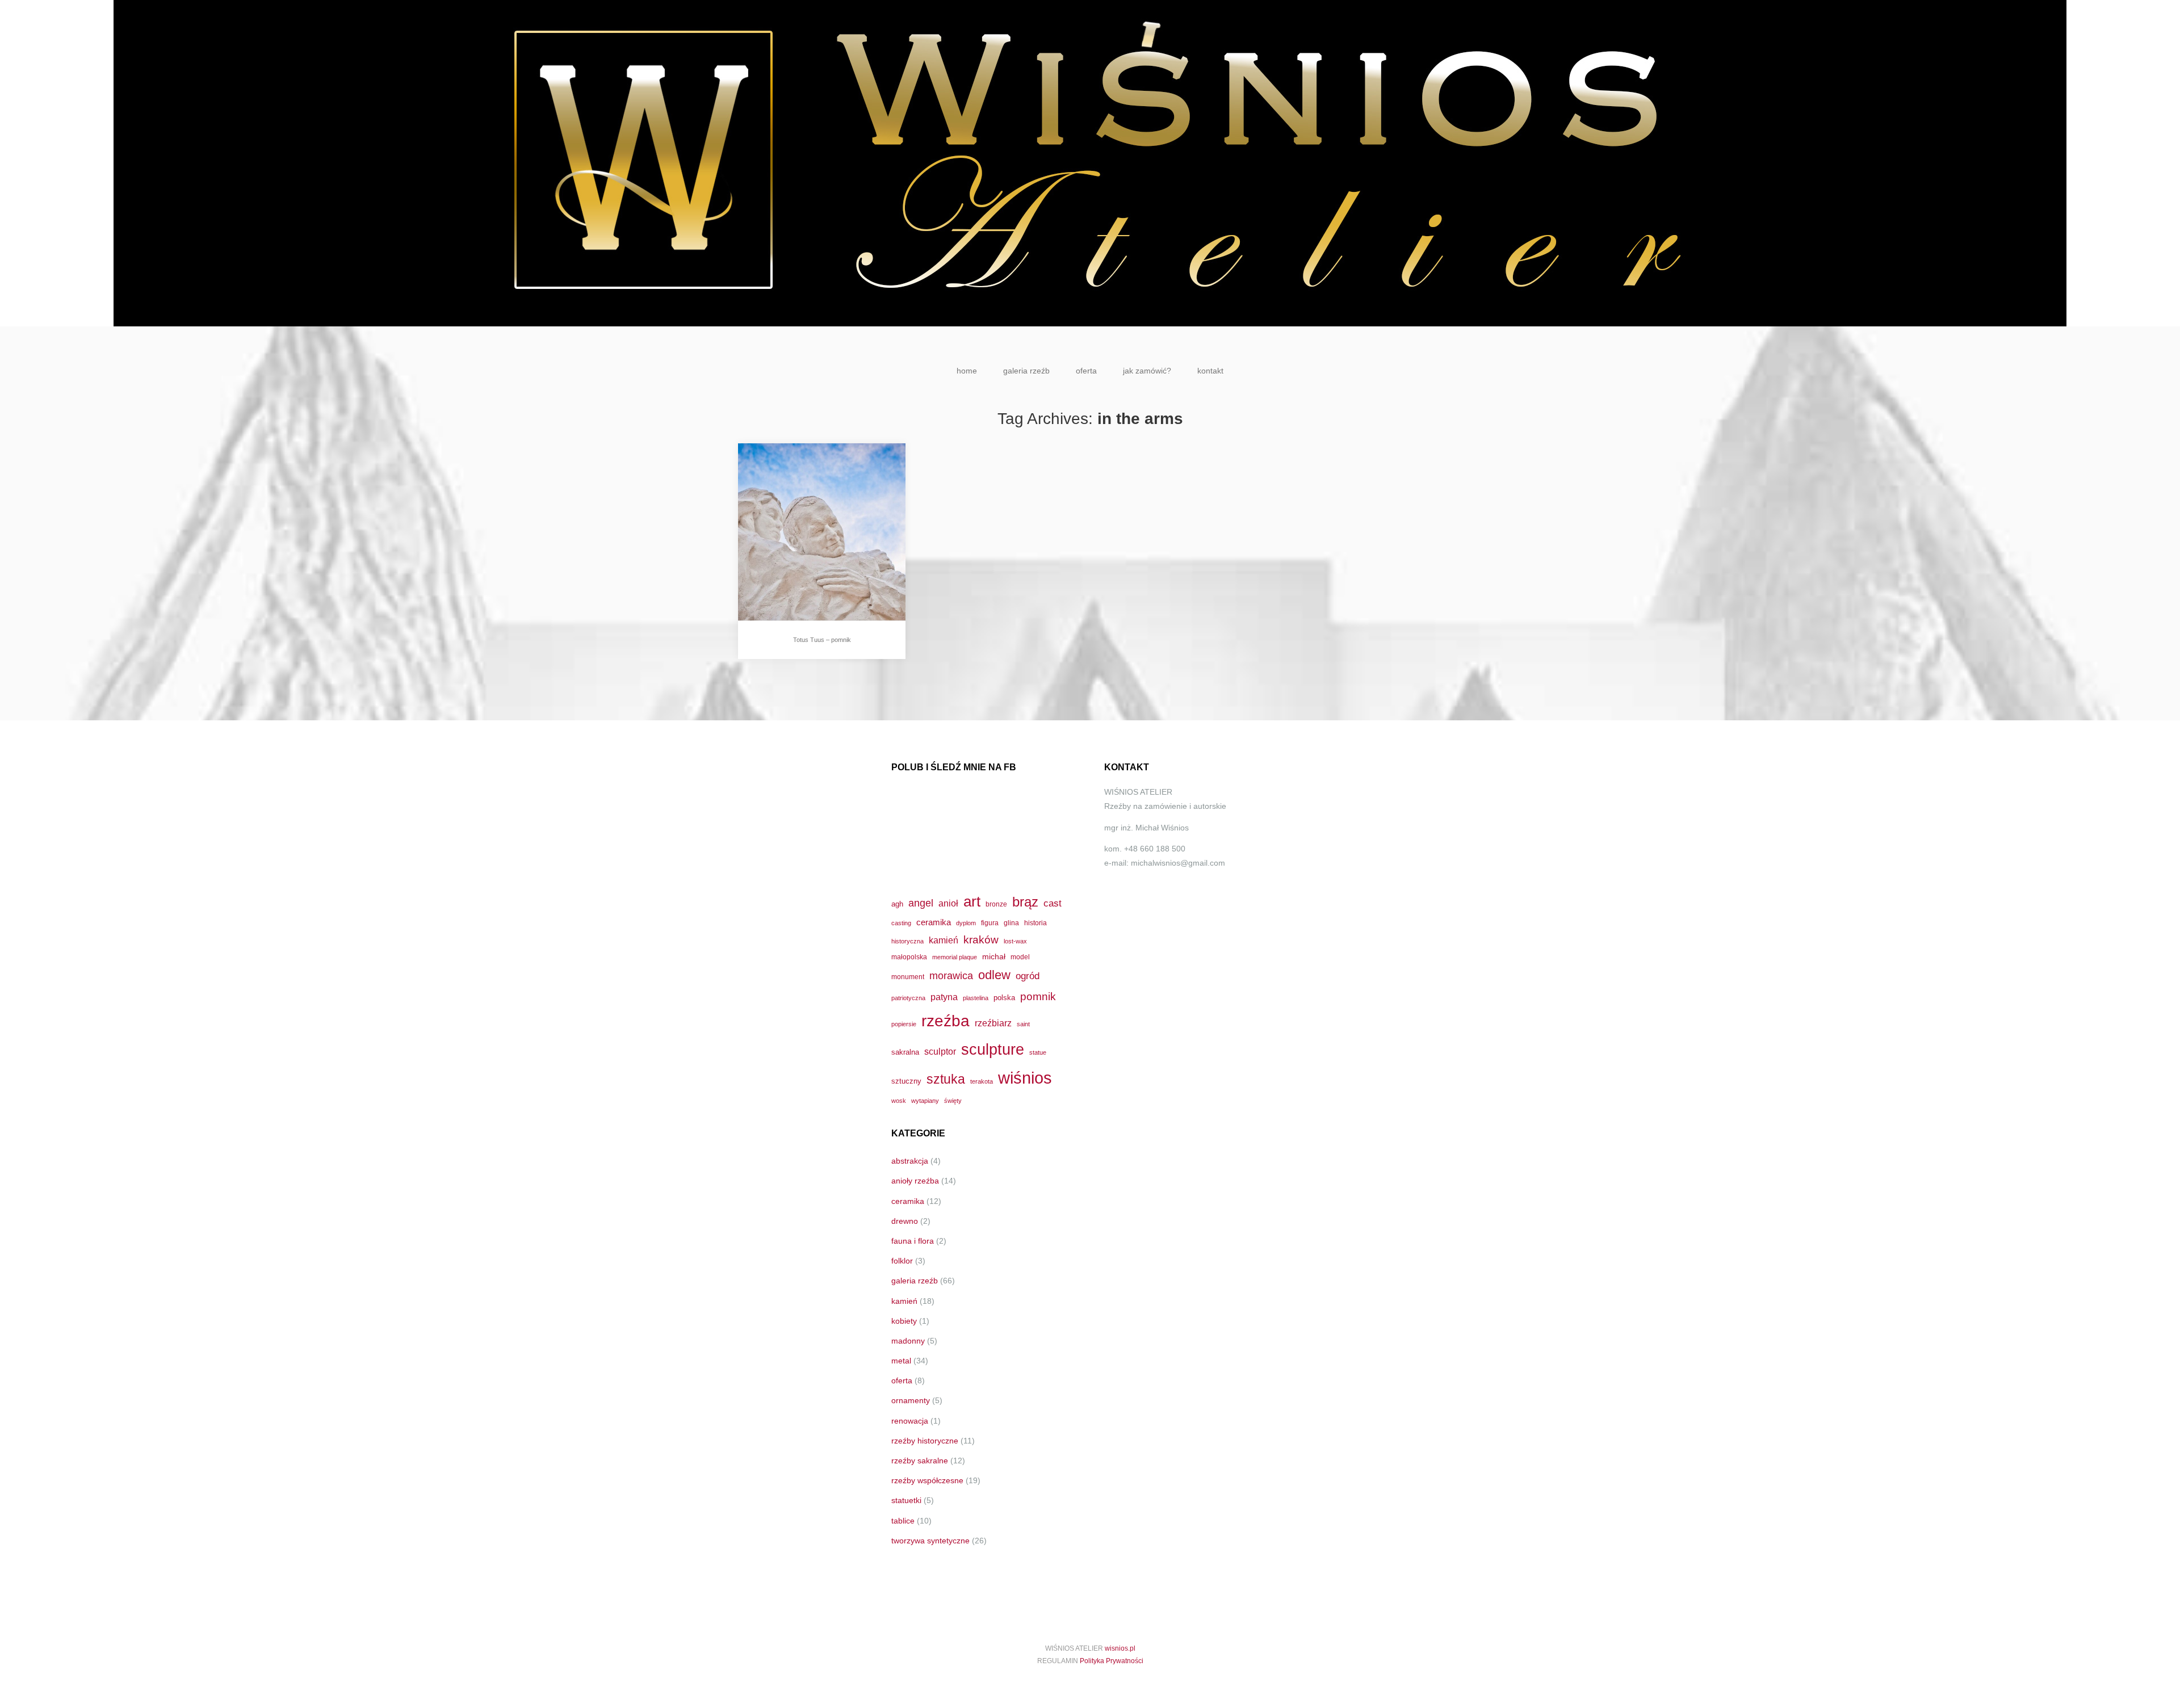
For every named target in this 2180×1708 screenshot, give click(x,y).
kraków (981, 940)
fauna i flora (913, 1241)
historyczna (907, 941)
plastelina (976, 998)
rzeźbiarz (993, 1023)
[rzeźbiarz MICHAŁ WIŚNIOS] (1090, 163)
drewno (905, 1221)
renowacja (910, 1421)
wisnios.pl (1120, 1648)
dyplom (966, 923)
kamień (944, 940)
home (967, 371)
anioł (948, 903)
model (1020, 957)
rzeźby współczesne (927, 1480)
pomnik (1038, 996)
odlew (994, 975)
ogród (1028, 976)
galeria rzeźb (1026, 371)
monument (908, 977)
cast (1053, 903)
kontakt (1210, 371)
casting (901, 923)
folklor (902, 1261)
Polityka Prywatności (1112, 1661)
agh (897, 904)
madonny (908, 1341)
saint (1023, 1024)
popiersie (904, 1024)
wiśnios (1025, 1078)
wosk (899, 1101)
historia (1035, 923)
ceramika (934, 922)
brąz (1025, 902)
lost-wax (1015, 941)
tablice (903, 1521)
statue (1038, 1052)
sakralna (905, 1052)
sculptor (940, 1052)
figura (990, 923)
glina (1011, 923)
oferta (1086, 371)
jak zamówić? (1147, 371)
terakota (982, 1081)
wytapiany (925, 1101)
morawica (951, 975)
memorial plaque (955, 957)
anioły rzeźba (915, 1181)
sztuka (946, 1079)
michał (994, 956)
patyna (944, 997)
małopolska (909, 957)
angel (921, 903)
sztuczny (906, 1081)
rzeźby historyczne (925, 1441)
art (972, 901)
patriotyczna (908, 998)
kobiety (904, 1321)
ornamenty (911, 1400)
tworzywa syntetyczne (930, 1541)
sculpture (993, 1049)
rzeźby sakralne (920, 1461)
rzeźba (946, 1021)
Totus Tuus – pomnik (822, 640)
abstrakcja (910, 1161)
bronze (996, 904)
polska (1004, 998)
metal (901, 1361)
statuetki (906, 1500)
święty (953, 1101)
